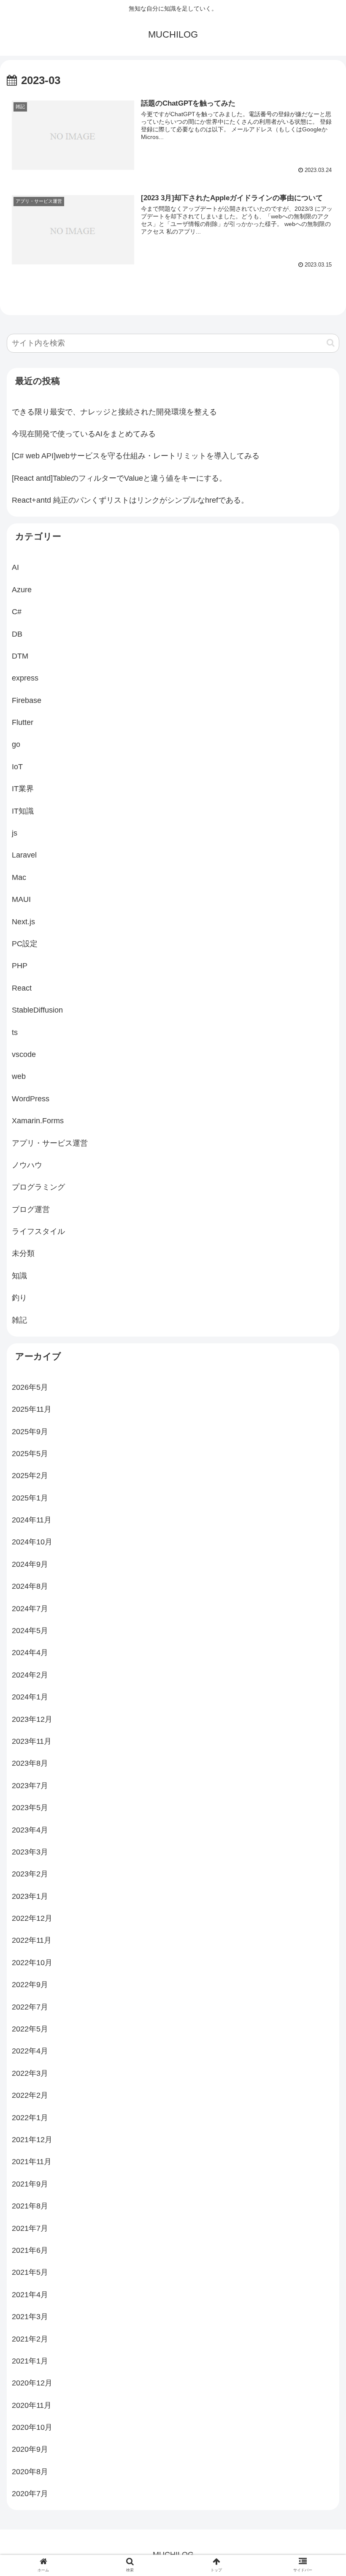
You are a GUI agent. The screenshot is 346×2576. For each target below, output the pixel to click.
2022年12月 (32, 1918)
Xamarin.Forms (38, 1121)
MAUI (21, 899)
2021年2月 (30, 2339)
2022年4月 (30, 2051)
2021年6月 (30, 2250)
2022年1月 (30, 2118)
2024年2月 (30, 1675)
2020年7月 (30, 2494)
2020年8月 (30, 2472)
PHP (20, 966)
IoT (17, 767)
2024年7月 (30, 1609)
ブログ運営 (31, 1209)
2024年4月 (30, 1653)
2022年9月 (30, 1985)
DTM (20, 656)
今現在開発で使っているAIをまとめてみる (84, 434)
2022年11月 (32, 1940)
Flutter (23, 722)
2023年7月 (30, 1786)
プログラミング (38, 1187)
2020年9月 (30, 2449)
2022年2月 (30, 2095)
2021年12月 (32, 2140)
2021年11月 (32, 2162)
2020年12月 (32, 2383)
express (25, 678)
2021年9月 (30, 2184)
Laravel (24, 855)
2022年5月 (30, 2029)
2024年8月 (30, 1586)
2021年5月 (30, 2272)
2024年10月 (32, 1542)
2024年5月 (30, 1631)
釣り (19, 1298)
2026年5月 (30, 1387)
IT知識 (23, 811)
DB (17, 634)
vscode (24, 1054)
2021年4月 (30, 2295)
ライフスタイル (38, 1231)
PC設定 (25, 944)
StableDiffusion (37, 1010)
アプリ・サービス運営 (50, 1143)
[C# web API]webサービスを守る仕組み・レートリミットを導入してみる (136, 456)
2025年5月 (30, 1454)
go (16, 744)
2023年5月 (30, 1808)
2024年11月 (32, 1520)
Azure (22, 590)
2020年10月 (32, 2427)
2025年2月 (30, 1476)
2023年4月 (30, 1830)
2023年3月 (30, 1852)
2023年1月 (30, 1896)
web (19, 1076)
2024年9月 (30, 1564)
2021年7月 (30, 2228)
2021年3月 (30, 2317)
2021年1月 (30, 2361)
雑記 (19, 1320)
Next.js (23, 922)
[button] (331, 343)
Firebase (27, 700)
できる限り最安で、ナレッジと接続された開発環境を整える (114, 412)
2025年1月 (30, 1498)
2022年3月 (30, 2073)
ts (15, 1032)
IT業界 (23, 789)
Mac (19, 877)
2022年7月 (30, 2007)
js (15, 833)
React (22, 988)
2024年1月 (30, 1697)
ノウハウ (27, 1165)
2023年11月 (32, 1741)
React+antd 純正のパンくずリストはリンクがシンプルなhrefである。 (130, 500)
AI (15, 567)
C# (17, 612)
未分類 (23, 1253)
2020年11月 (32, 2405)
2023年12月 (32, 1719)
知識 (19, 1276)
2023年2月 (30, 1874)
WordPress (31, 1099)
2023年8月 (30, 1763)
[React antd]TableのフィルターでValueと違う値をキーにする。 (119, 478)
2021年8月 (30, 2206)
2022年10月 (32, 1963)
